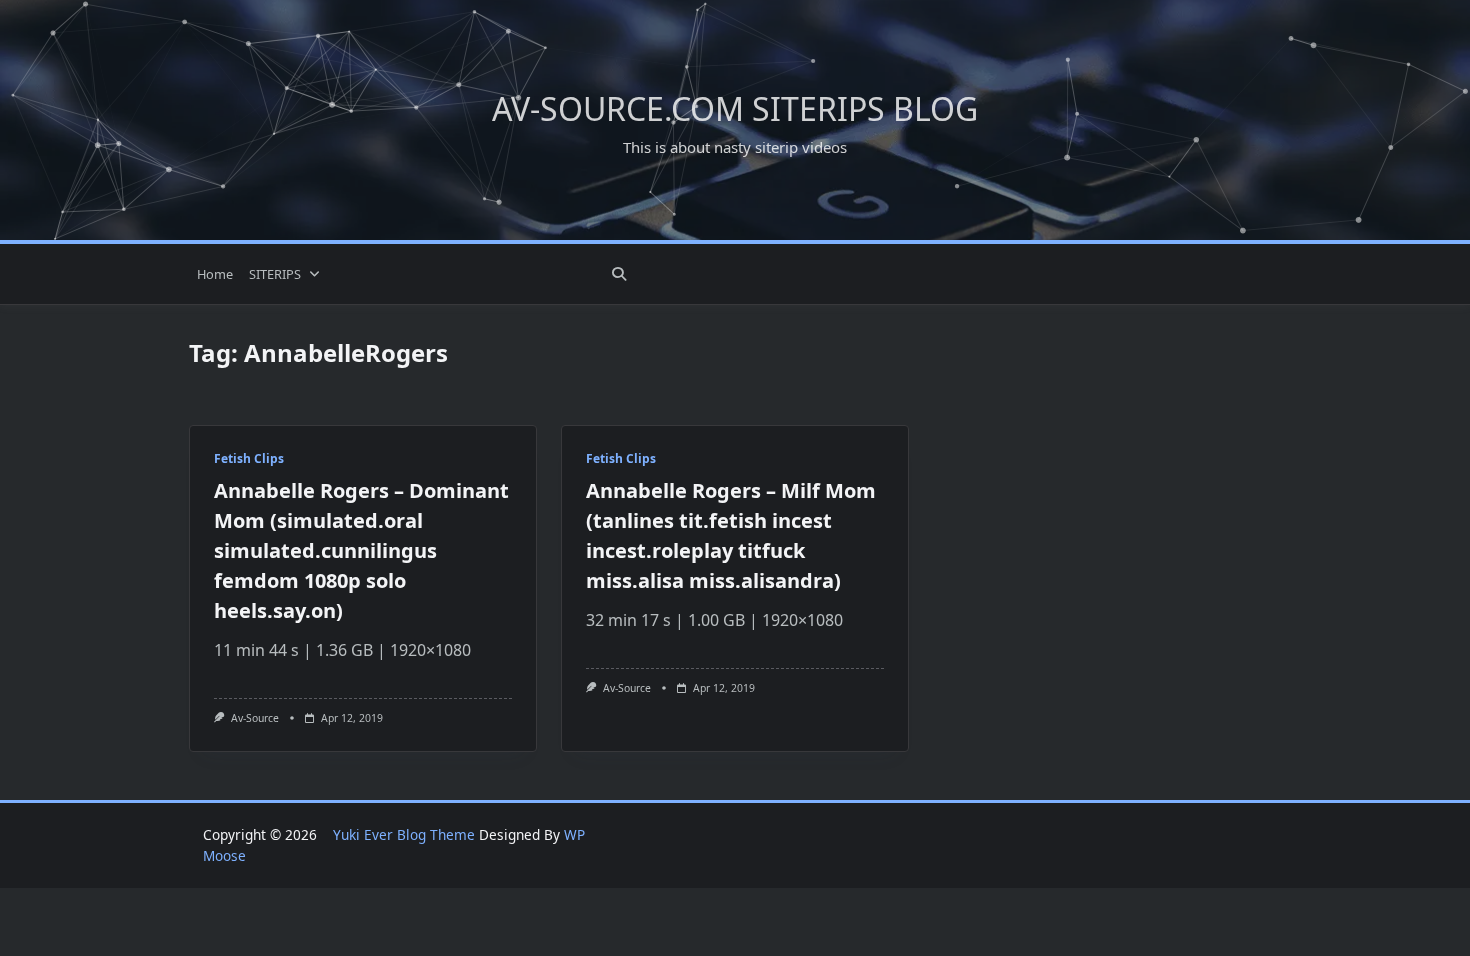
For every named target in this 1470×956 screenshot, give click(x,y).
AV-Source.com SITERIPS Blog (735, 108)
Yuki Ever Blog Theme (404, 834)
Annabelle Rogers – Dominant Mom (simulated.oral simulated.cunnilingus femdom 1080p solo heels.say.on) (361, 550)
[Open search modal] (619, 274)
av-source (255, 718)
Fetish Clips (249, 458)
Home (215, 274)
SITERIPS (275, 274)
